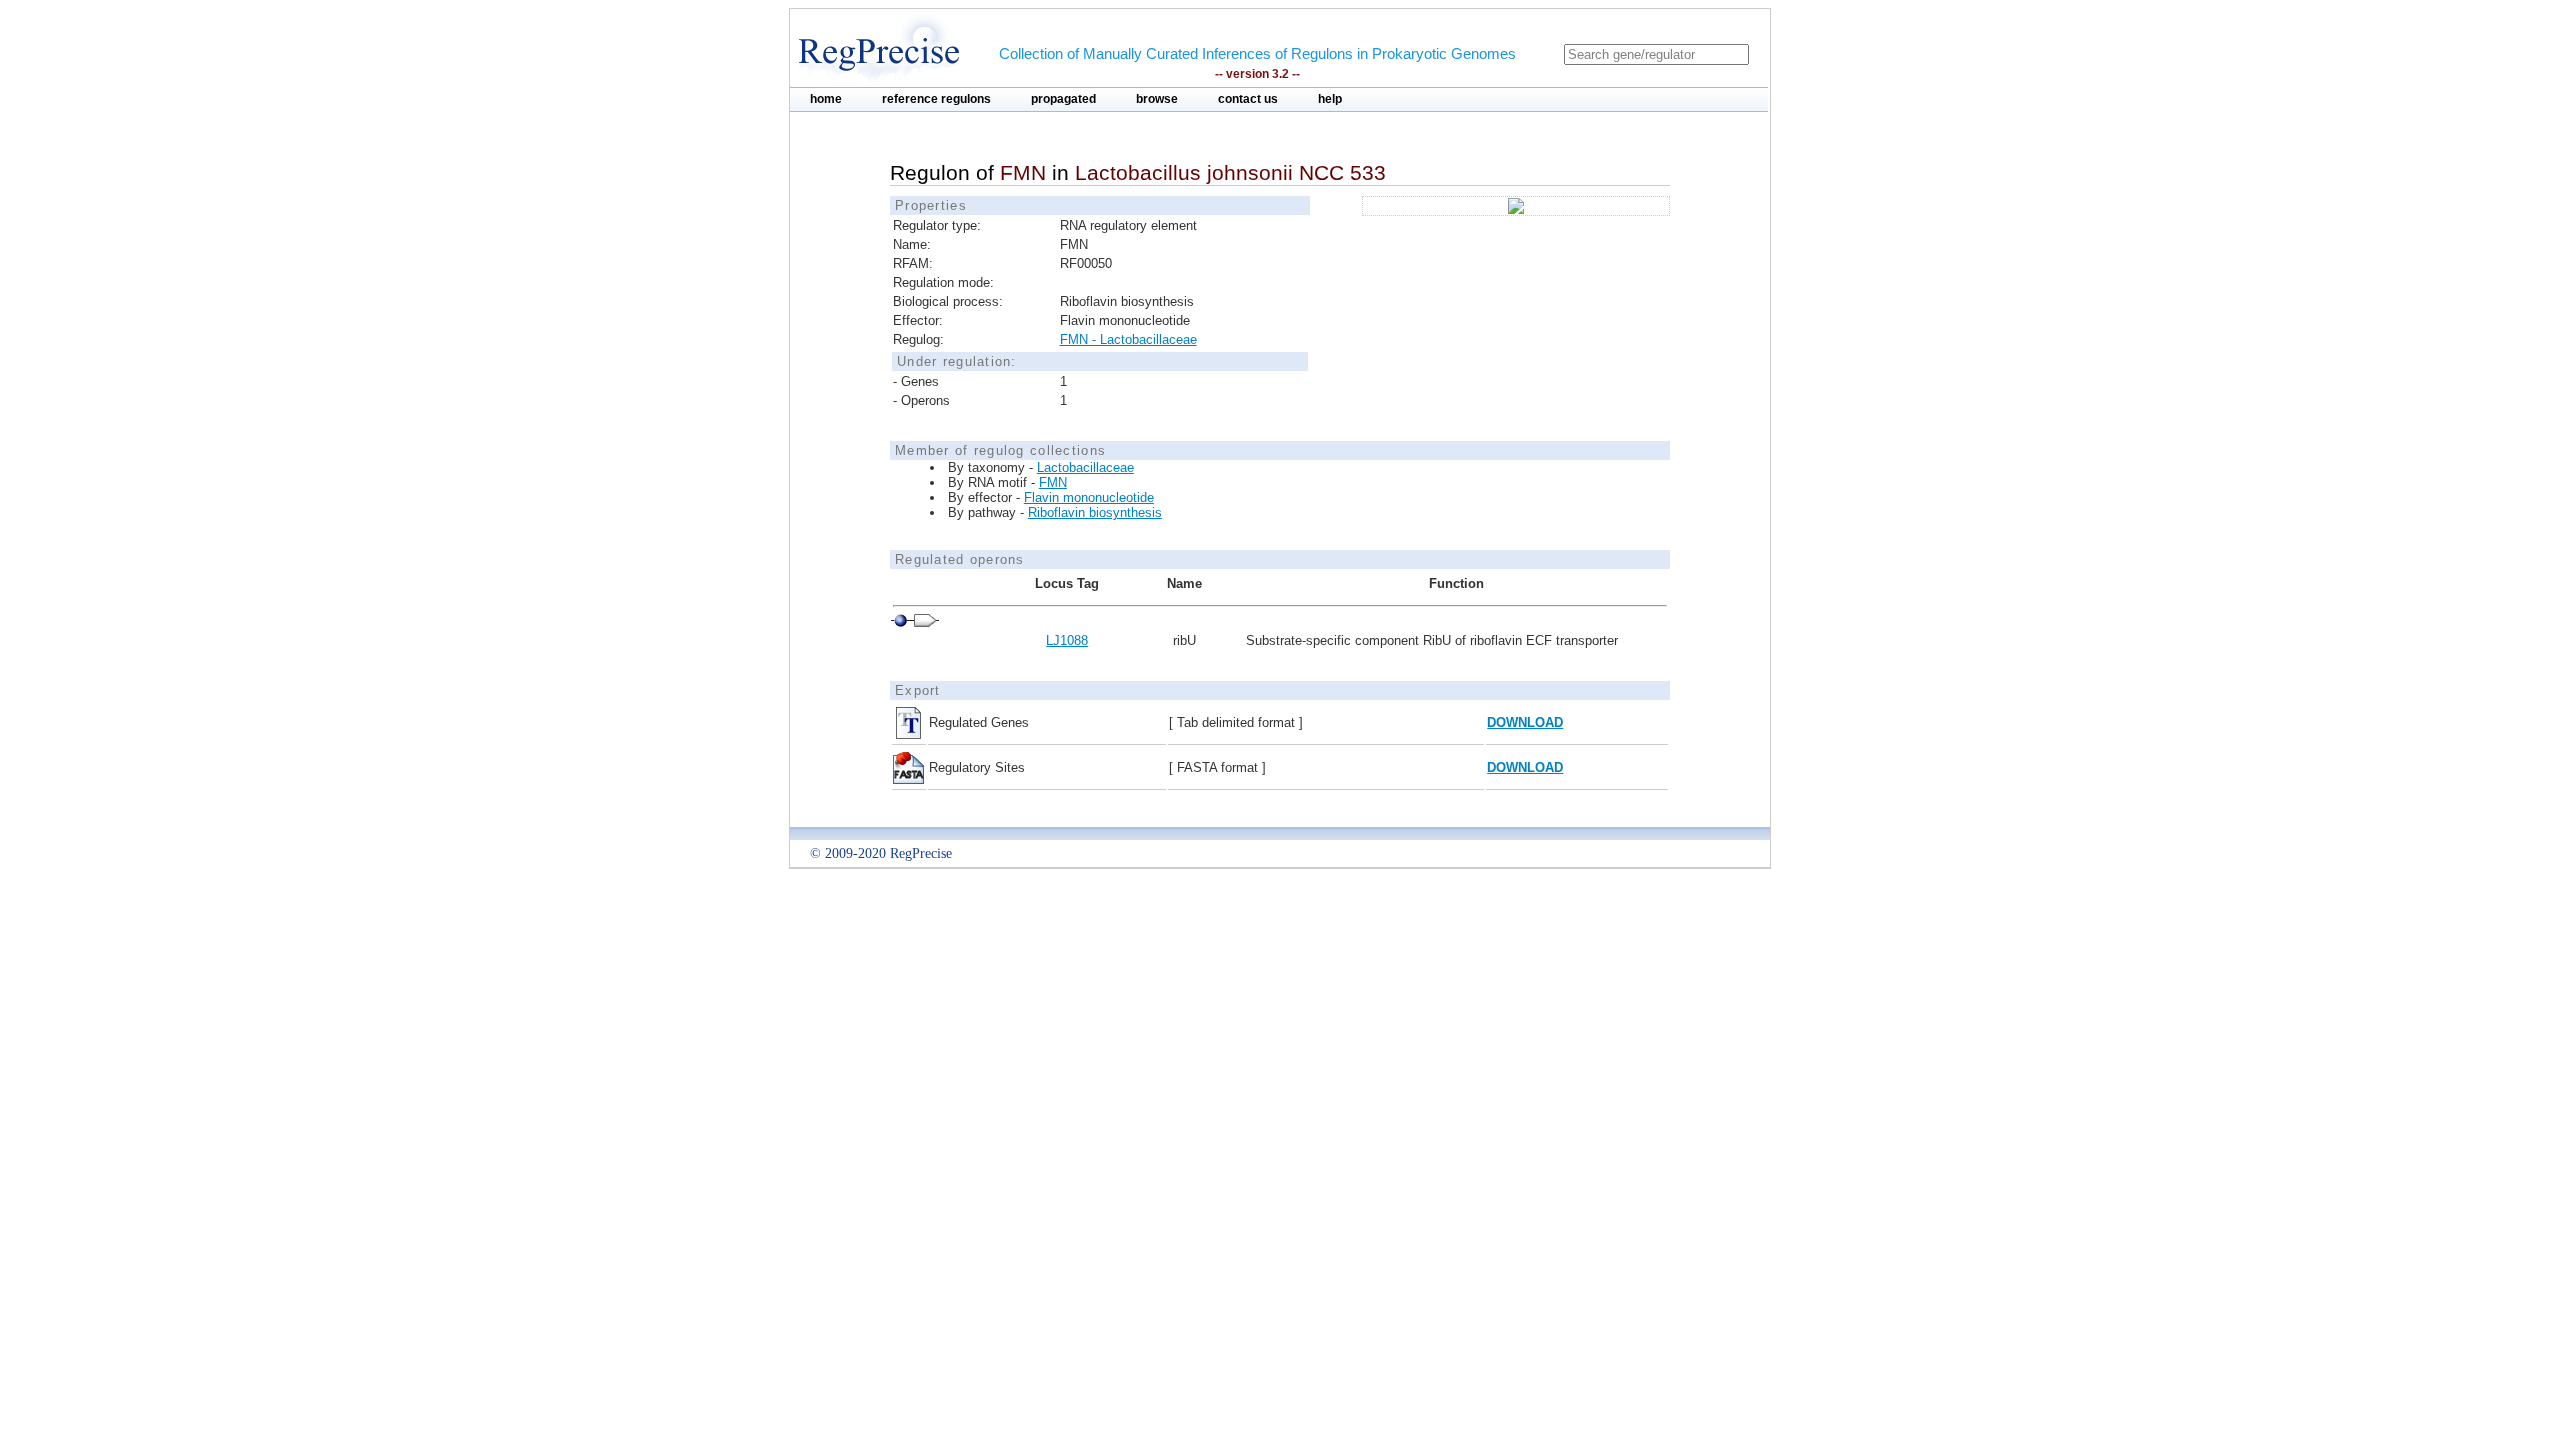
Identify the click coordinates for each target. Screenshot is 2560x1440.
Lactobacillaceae (1085, 467)
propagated (1063, 99)
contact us (1248, 99)
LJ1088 (1067, 640)
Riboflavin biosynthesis (1095, 512)
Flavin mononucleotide (1089, 497)
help (1330, 99)
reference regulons (936, 99)
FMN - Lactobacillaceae (1128, 339)
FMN (1053, 482)
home (826, 99)
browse (1157, 99)
